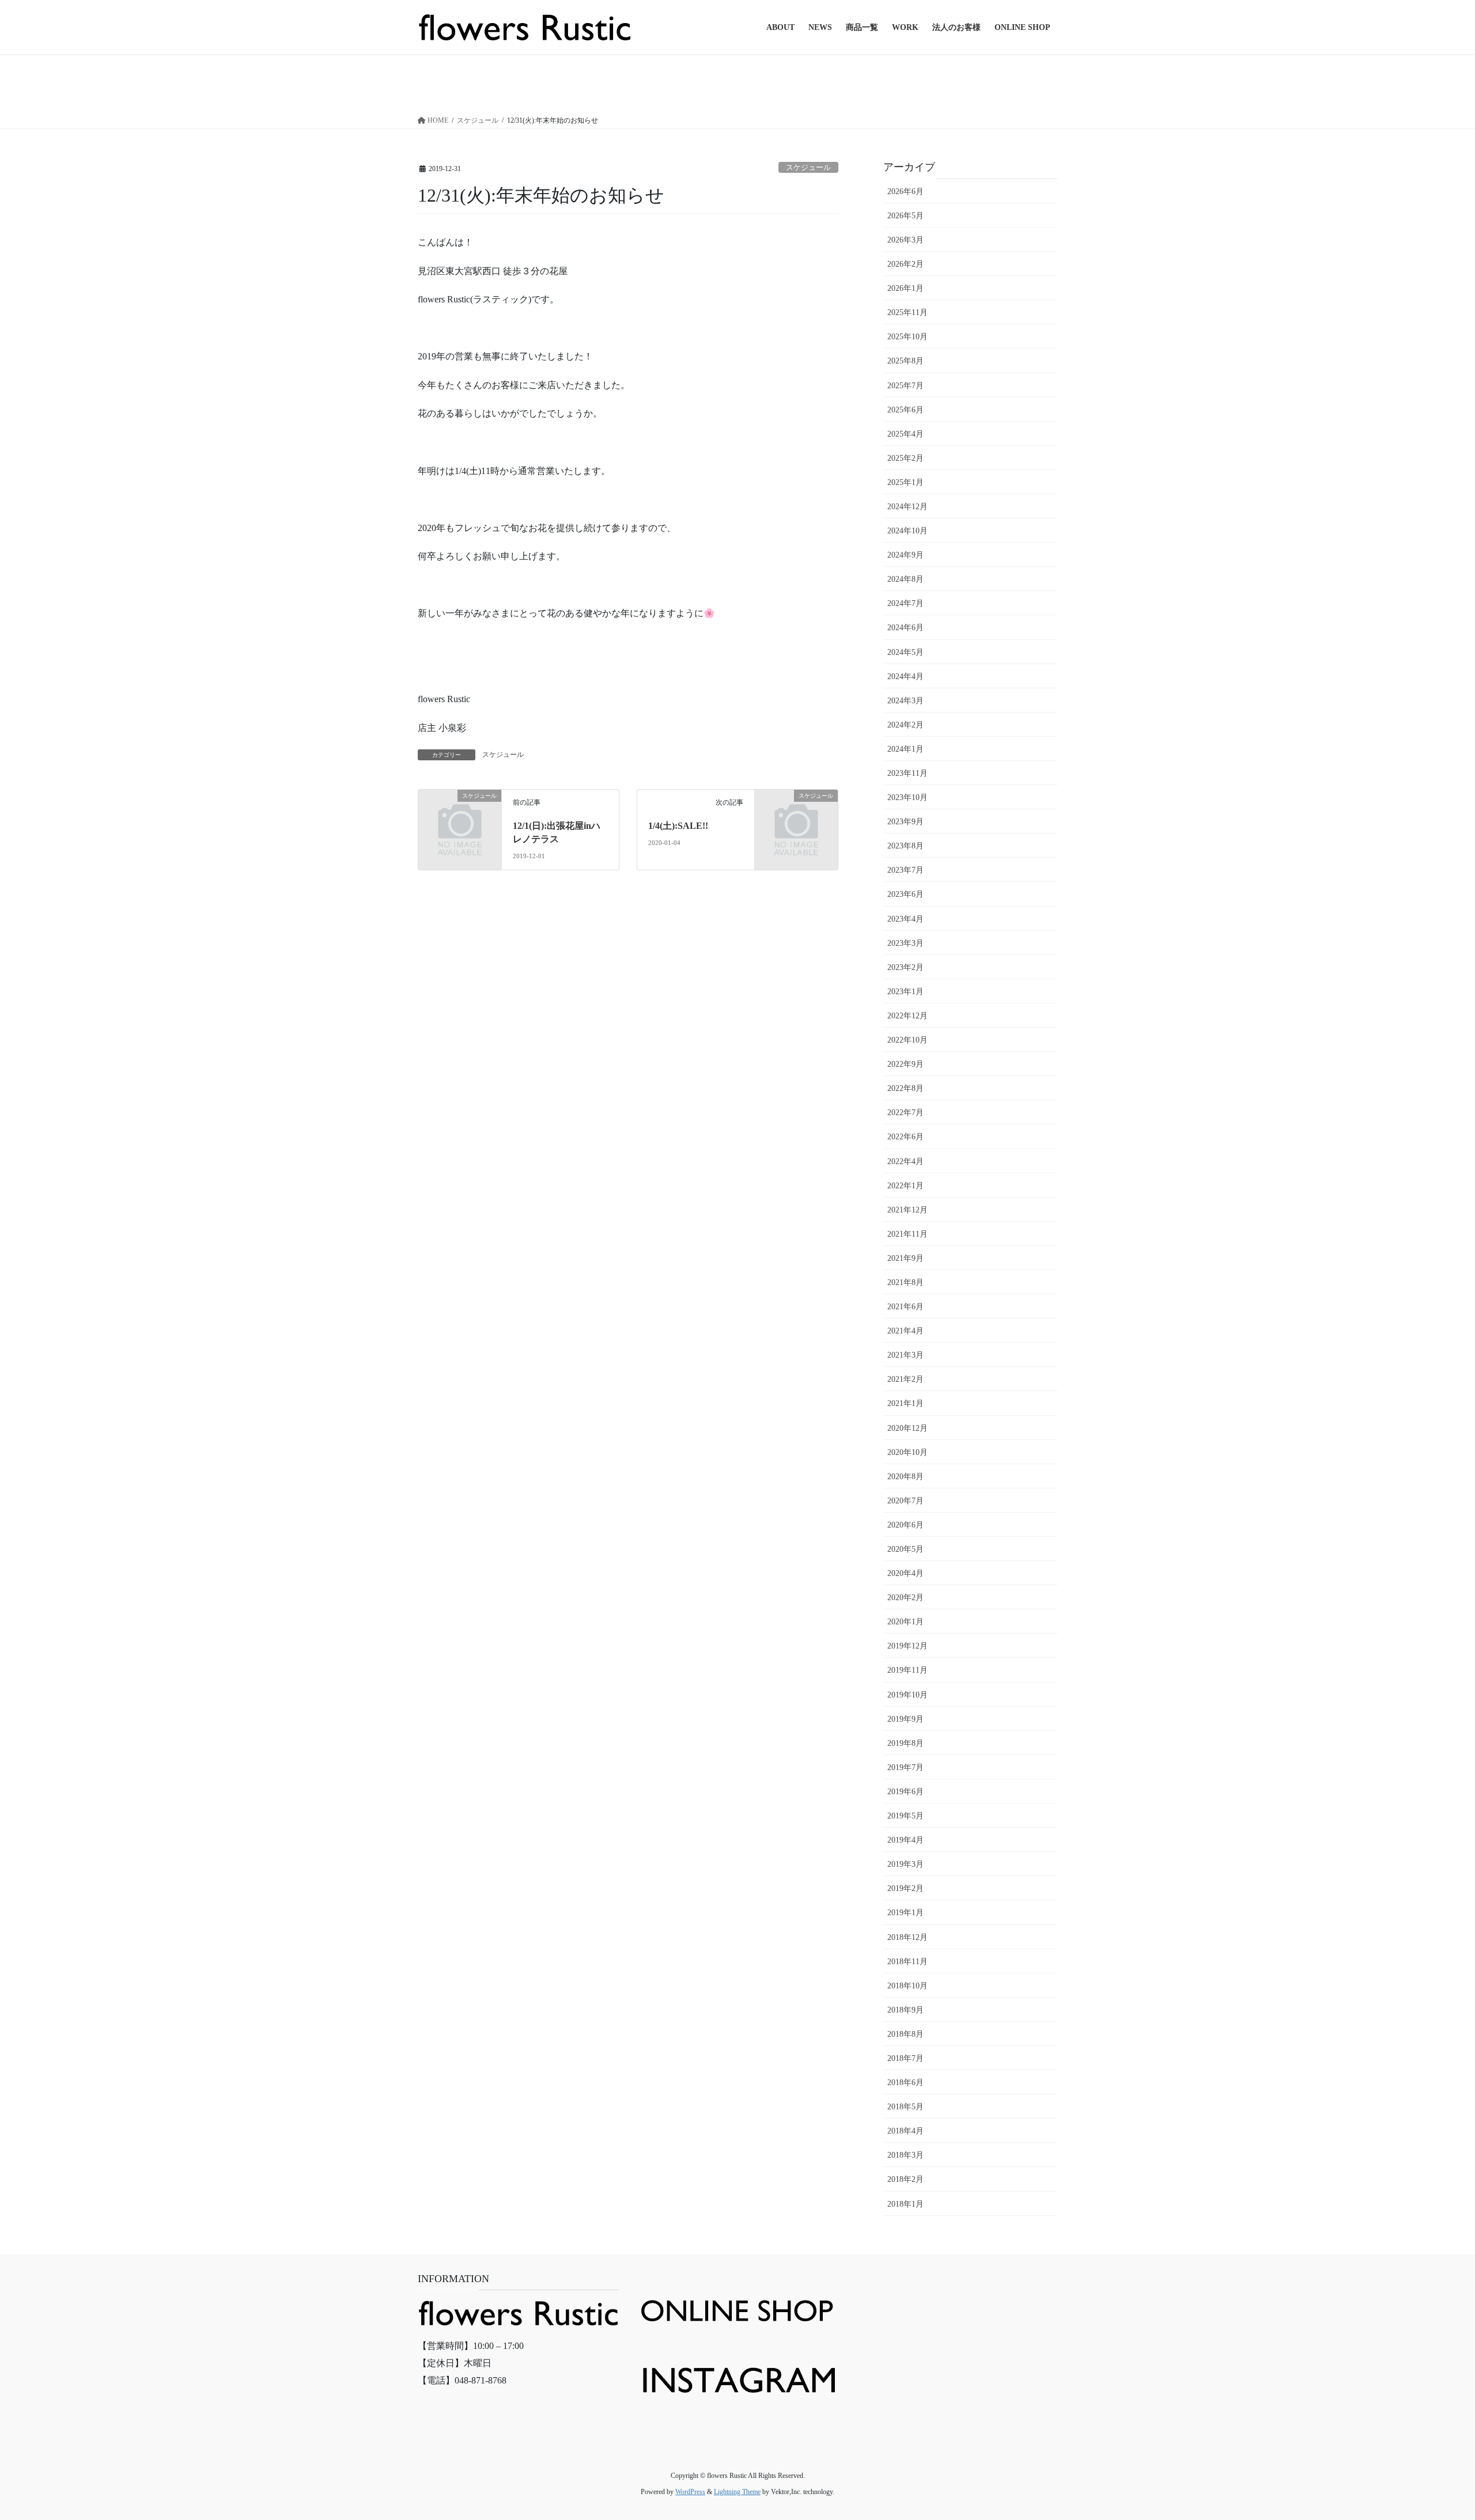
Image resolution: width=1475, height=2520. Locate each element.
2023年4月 (905, 919)
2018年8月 (905, 2034)
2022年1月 (905, 1186)
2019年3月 (905, 1864)
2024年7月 (905, 603)
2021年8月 (905, 1282)
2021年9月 (905, 1258)
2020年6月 (905, 1525)
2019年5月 (905, 1816)
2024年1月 (905, 749)
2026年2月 (905, 264)
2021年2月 (905, 1379)
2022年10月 (907, 1040)
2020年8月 (905, 1477)
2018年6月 (905, 2083)
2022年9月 (905, 1064)
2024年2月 (905, 725)
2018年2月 (905, 2179)
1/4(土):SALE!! (678, 826)
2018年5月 (905, 2107)
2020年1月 (905, 1622)
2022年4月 (905, 1162)
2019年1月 (905, 1913)
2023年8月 (905, 846)
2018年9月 (905, 2010)
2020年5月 (905, 1549)
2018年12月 (907, 1937)
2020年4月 (905, 1573)
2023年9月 (905, 822)
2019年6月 (905, 1792)
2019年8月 (905, 1743)
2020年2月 (905, 1598)
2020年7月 (905, 1501)
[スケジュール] (460, 815)
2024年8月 (905, 579)
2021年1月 (905, 1403)
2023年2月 (905, 967)
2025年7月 (905, 386)
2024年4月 (905, 677)
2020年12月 (907, 1428)
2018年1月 (905, 2204)
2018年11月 (907, 1962)
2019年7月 (905, 1767)
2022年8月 (905, 1088)
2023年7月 (905, 870)
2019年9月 (905, 1719)
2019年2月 (905, 1888)
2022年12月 (907, 1016)
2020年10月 (907, 1452)
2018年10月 (907, 1986)
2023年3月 (905, 943)
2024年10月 (907, 531)
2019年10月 (907, 1695)
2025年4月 (905, 434)
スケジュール (808, 168)
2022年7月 (905, 1113)
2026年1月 (905, 288)
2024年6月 (905, 628)
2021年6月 (905, 1307)
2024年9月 (905, 555)
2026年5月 (905, 216)
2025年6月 (905, 410)
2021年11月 (907, 1234)
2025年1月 (905, 482)
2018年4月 (905, 2131)
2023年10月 (907, 797)
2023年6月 (905, 894)
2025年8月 (905, 361)
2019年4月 (905, 1840)
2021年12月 (907, 1210)
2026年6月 (905, 192)
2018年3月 (905, 2155)
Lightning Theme (737, 2492)
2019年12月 (907, 1646)
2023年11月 (907, 773)
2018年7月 (905, 2058)
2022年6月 (905, 1137)
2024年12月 (907, 507)
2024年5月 (905, 652)
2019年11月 (907, 1670)
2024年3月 (905, 701)
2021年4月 (905, 1331)
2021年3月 (905, 1355)
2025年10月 (907, 337)
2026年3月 (905, 240)
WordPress (690, 2492)
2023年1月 (905, 992)
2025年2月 (905, 458)
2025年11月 (907, 312)
